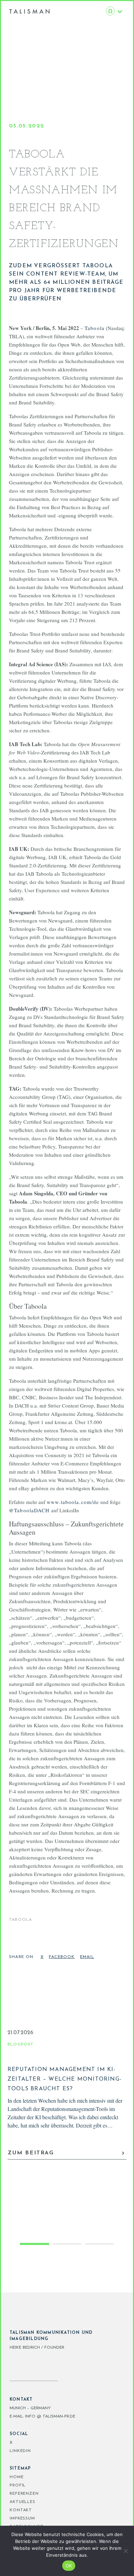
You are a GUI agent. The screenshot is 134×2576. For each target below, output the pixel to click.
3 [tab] (99, 2244)
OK (69, 2566)
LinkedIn (20, 2451)
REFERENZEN (24, 2494)
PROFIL (18, 2485)
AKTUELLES (23, 2502)
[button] (43, 1959)
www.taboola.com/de (73, 1502)
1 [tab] (35, 2244)
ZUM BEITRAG (31, 2153)
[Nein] (125, 2551)
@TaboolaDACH (29, 1510)
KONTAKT (21, 2510)
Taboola (94, 328)
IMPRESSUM (22, 2518)
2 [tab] (67, 2244)
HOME (17, 2477)
